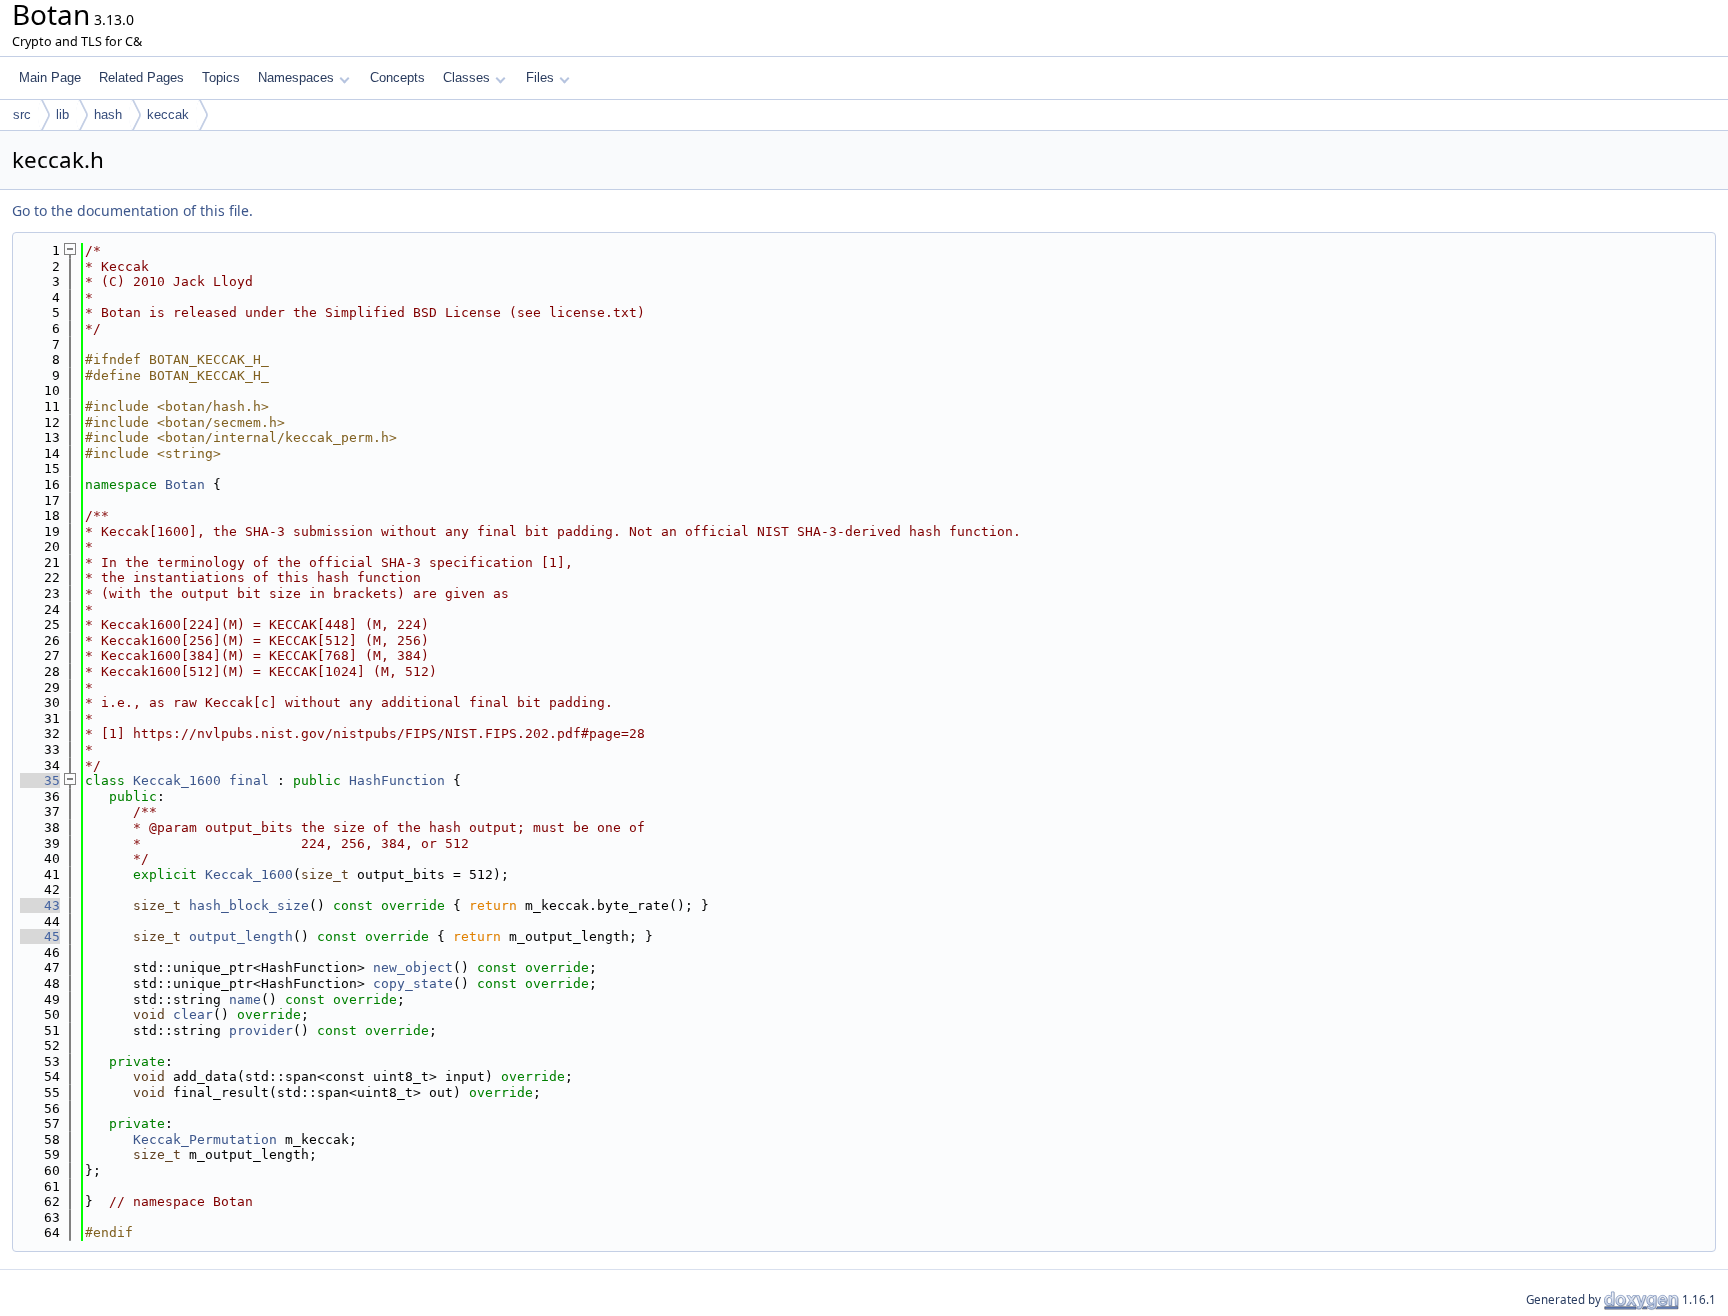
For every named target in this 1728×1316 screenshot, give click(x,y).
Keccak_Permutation (205, 1139)
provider (261, 1030)
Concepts (397, 77)
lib (62, 114)
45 (40, 936)
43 (40, 905)
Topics (221, 77)
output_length (241, 936)
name (245, 999)
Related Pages (141, 77)
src (22, 114)
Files (540, 77)
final (249, 780)
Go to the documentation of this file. (132, 210)
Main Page (50, 77)
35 (40, 780)
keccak (168, 114)
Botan (185, 484)
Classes (466, 77)
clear (193, 1014)
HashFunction (397, 780)
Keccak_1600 (177, 780)
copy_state (413, 983)
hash (108, 114)
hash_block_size (249, 905)
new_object (413, 967)
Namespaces (296, 77)
